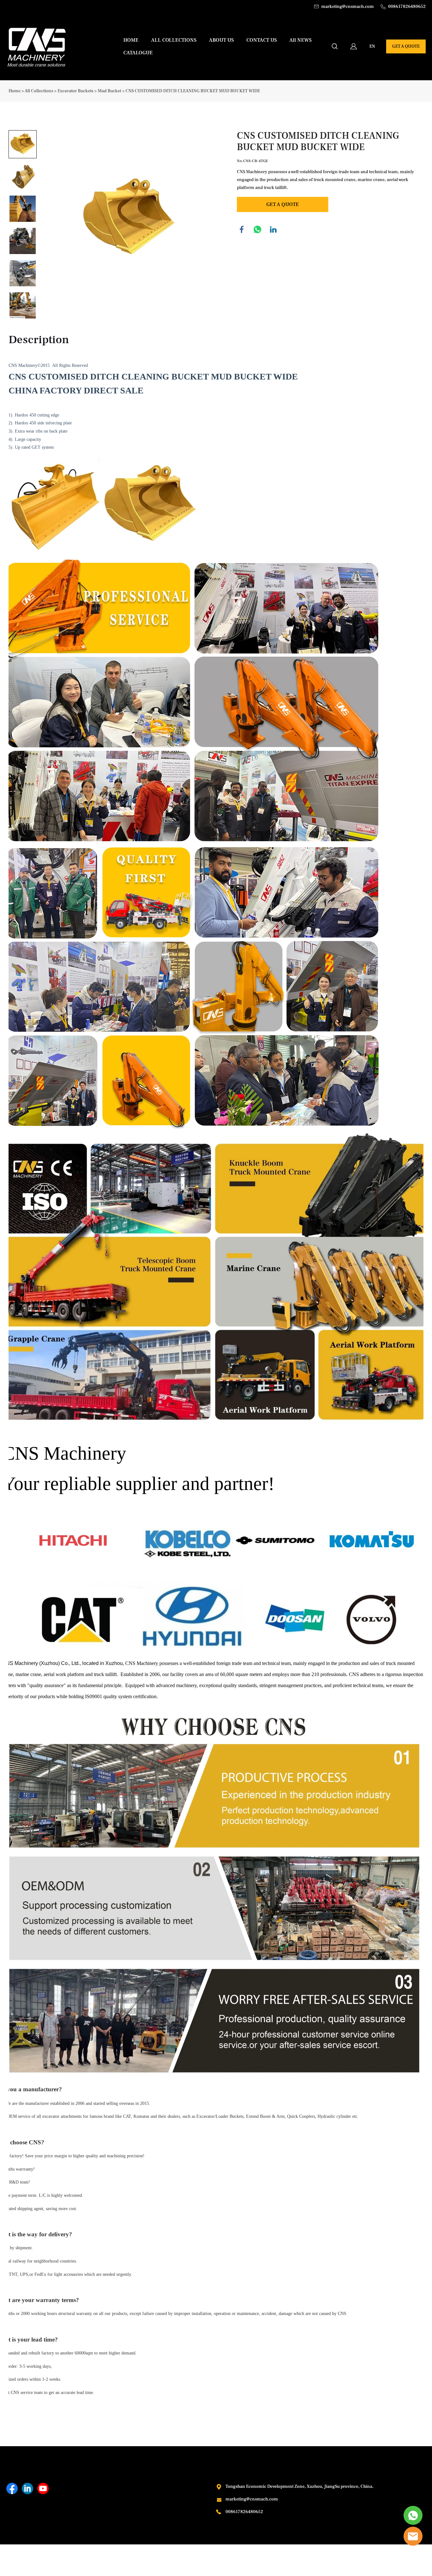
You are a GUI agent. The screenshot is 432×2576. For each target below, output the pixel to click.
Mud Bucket (109, 91)
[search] (335, 48)
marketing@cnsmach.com (252, 2499)
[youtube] (43, 2488)
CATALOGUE (138, 53)
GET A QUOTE (406, 46)
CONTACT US (262, 40)
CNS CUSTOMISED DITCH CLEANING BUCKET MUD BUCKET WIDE (193, 91)
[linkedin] (28, 2488)
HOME (131, 40)
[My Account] (354, 46)
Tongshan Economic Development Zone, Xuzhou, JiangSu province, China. (299, 2487)
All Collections (39, 91)
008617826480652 (244, 2512)
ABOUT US (221, 40)
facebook (242, 229)
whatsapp (257, 229)
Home (15, 91)
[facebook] (12, 2488)
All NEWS (300, 40)
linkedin (273, 229)
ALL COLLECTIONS (174, 40)
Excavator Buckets (75, 91)
